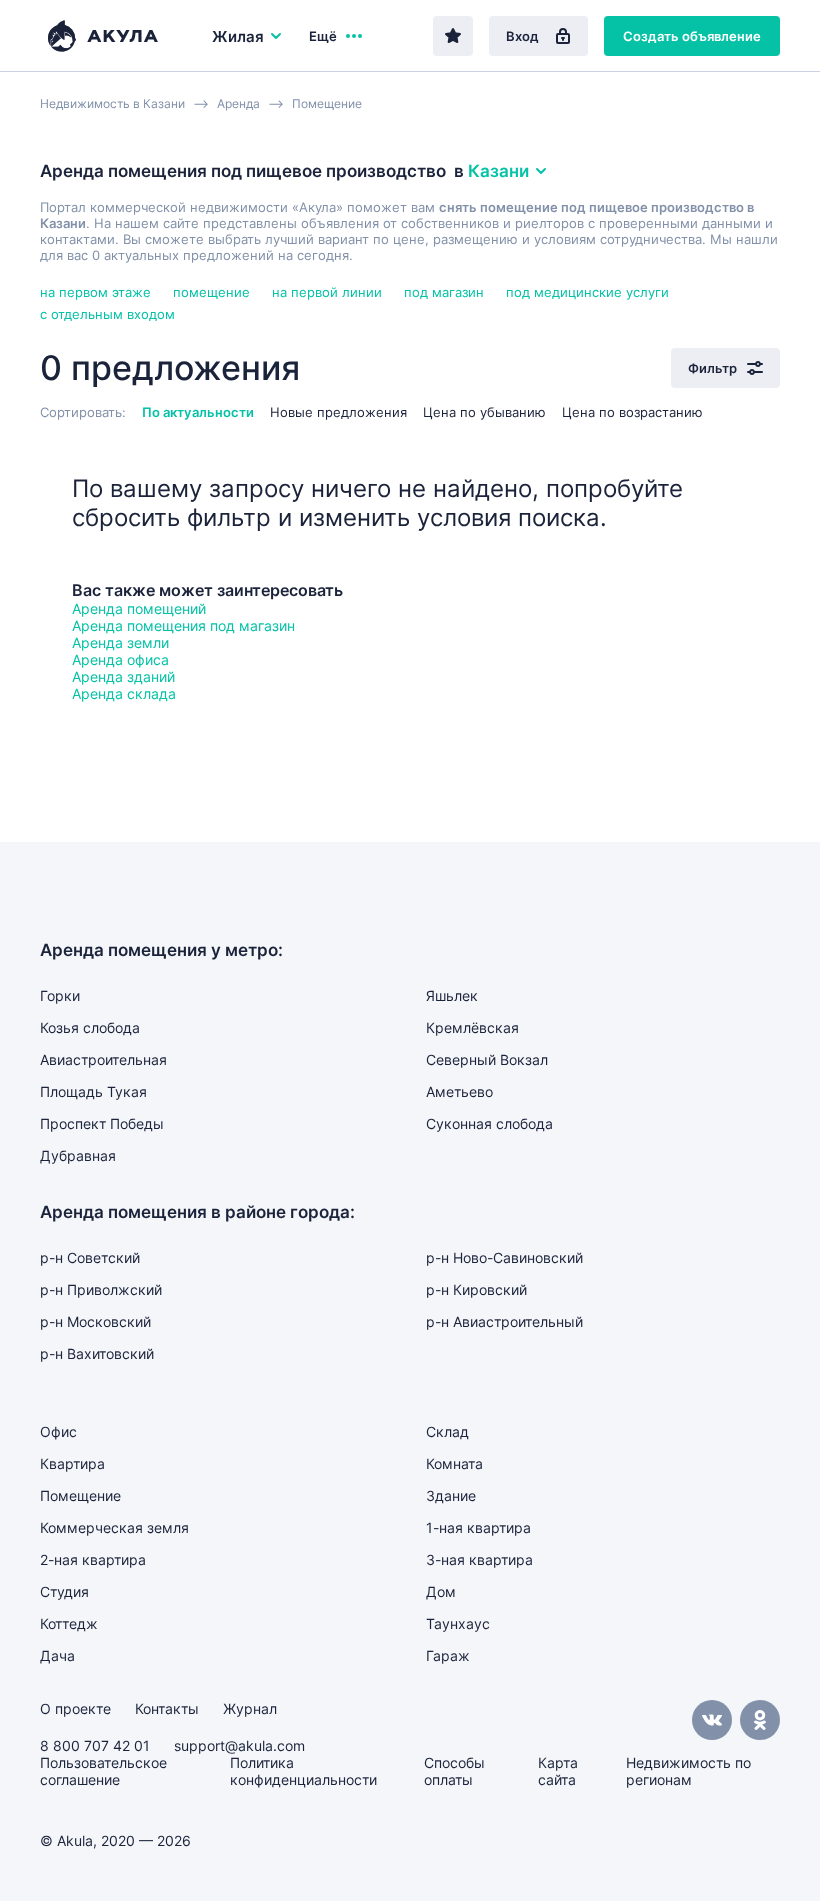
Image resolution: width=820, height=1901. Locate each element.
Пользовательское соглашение (103, 1771)
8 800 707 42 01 (95, 1745)
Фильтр (712, 368)
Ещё (323, 36)
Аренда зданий (123, 676)
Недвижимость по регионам (688, 1771)
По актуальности (198, 412)
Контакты (167, 1708)
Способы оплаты (454, 1771)
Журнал (250, 1708)
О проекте (75, 1708)
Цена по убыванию (484, 412)
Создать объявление (692, 36)
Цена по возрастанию (632, 412)
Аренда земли (120, 642)
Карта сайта (558, 1771)
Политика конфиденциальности (303, 1771)
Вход (522, 36)
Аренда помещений (139, 608)
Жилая (238, 36)
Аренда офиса (120, 659)
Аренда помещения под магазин (183, 625)
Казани (498, 171)
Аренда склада (124, 693)
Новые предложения (338, 412)
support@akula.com (239, 1745)
